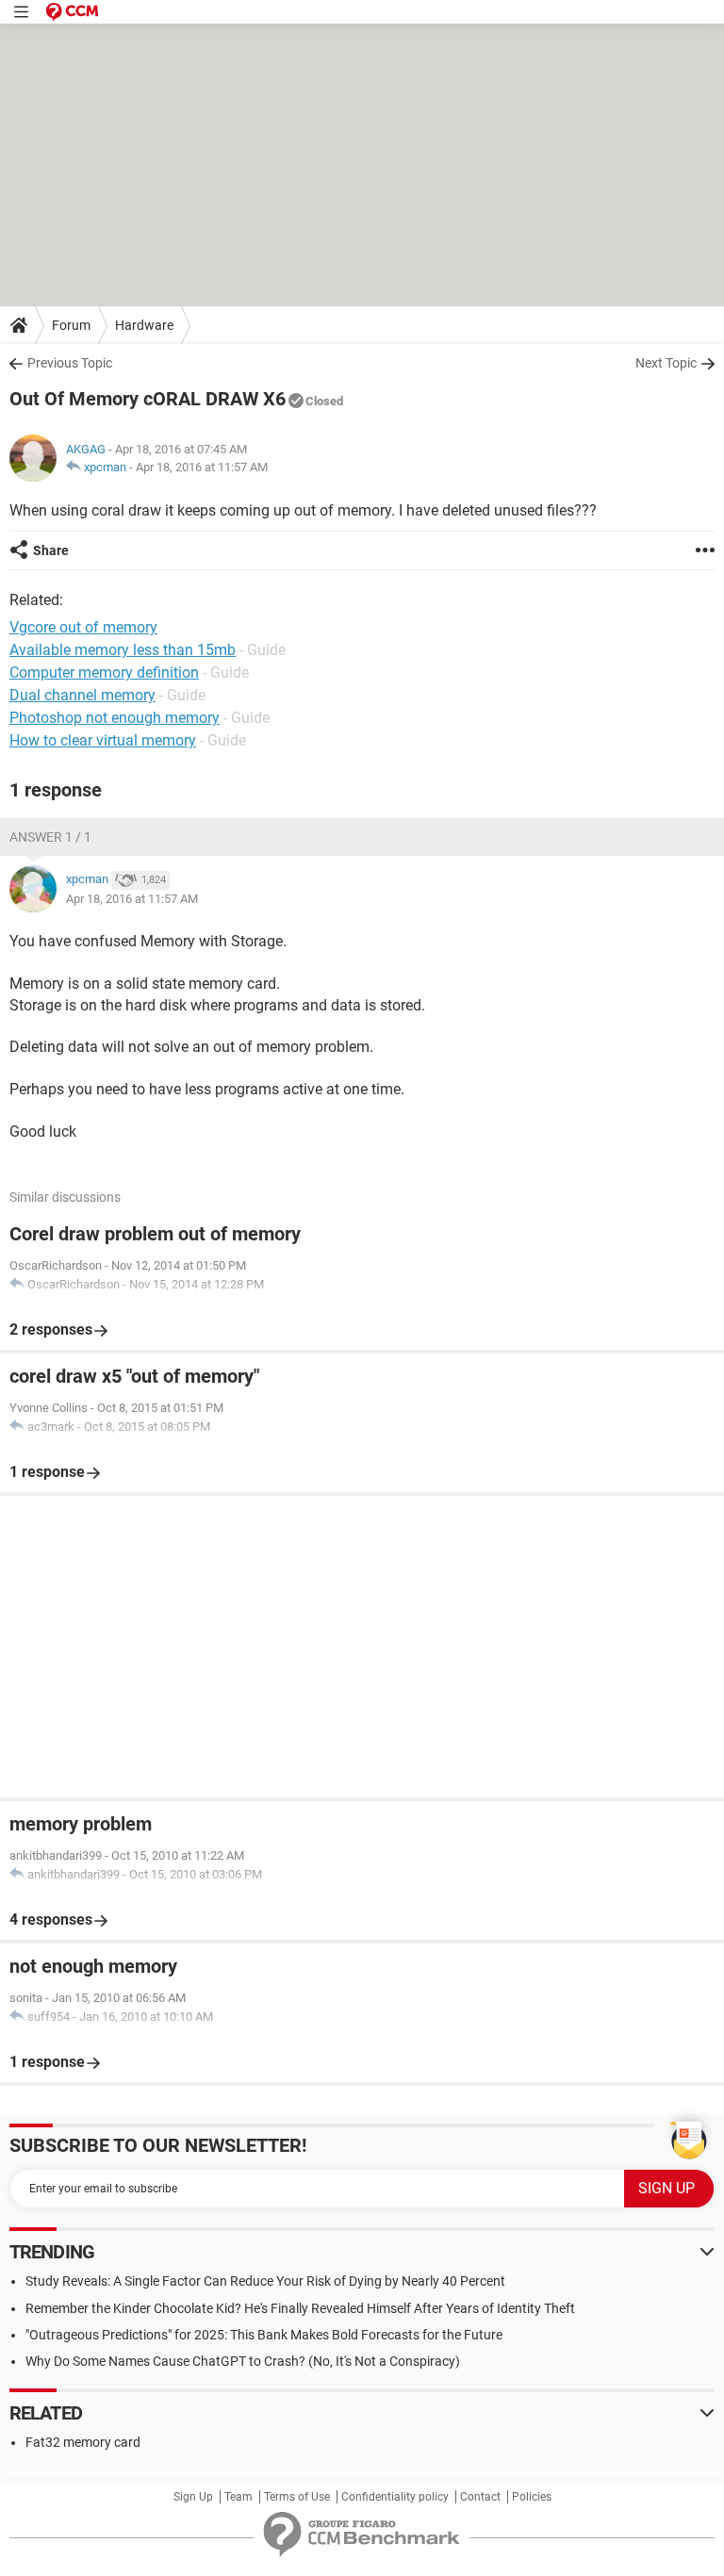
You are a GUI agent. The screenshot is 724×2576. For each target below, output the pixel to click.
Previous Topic (70, 363)
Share (51, 550)
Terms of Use (297, 2497)
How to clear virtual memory (103, 740)
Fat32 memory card (83, 2442)
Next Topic (666, 363)
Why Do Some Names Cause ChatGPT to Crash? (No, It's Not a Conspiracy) (243, 2361)
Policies (532, 2497)
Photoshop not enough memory (115, 718)
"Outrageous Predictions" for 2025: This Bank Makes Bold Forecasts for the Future (264, 2335)
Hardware (144, 325)
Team (239, 2497)
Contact (480, 2497)
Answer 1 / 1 (50, 837)
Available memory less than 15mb (123, 650)
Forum (71, 325)
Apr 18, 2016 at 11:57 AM (202, 467)
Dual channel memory (82, 695)
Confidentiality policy (395, 2497)
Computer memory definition (104, 673)
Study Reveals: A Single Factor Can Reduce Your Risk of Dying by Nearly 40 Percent (265, 2281)
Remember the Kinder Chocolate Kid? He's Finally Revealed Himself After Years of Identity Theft (300, 2308)
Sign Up (193, 2497)
